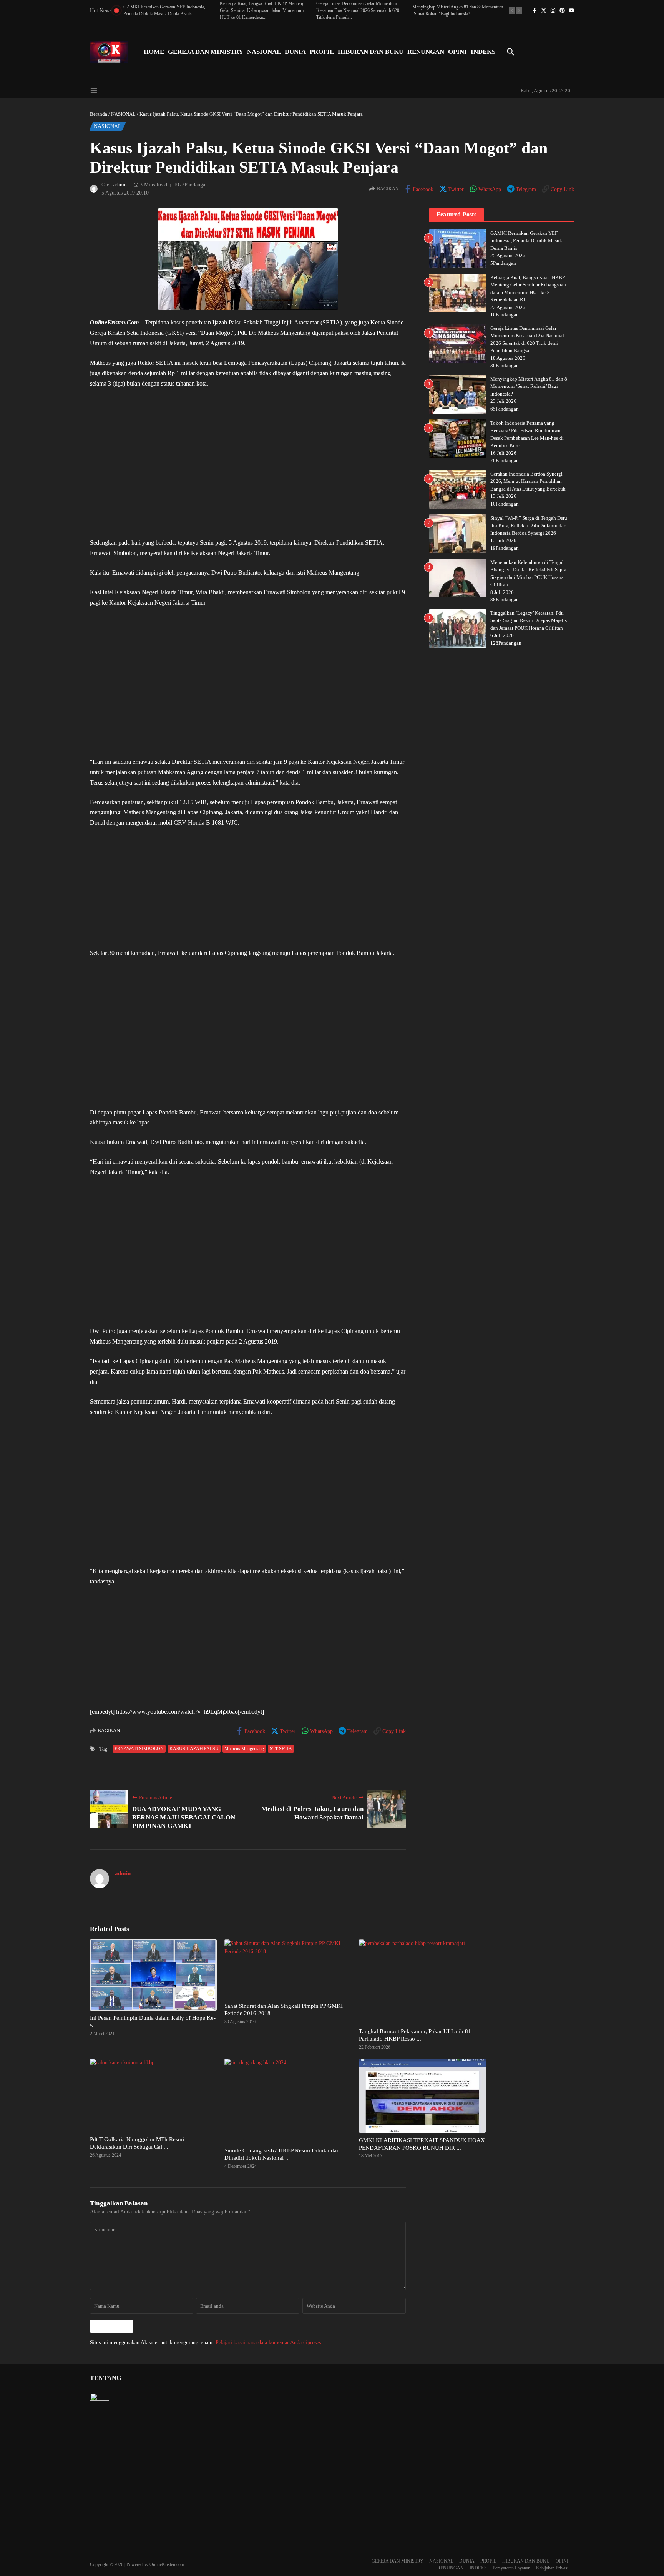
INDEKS (483, 52)
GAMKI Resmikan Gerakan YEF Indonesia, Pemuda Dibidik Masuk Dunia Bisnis (526, 241)
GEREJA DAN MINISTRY (206, 52)
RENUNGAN (426, 52)
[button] (512, 10)
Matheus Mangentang (244, 1749)
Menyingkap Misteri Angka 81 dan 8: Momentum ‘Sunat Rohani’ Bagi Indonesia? (530, 386)
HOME (154, 52)
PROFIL (322, 52)
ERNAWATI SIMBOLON (139, 1749)
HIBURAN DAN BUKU (371, 52)
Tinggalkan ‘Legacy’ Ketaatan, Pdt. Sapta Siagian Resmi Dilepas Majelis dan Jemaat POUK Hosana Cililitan (529, 620)
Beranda (99, 114)
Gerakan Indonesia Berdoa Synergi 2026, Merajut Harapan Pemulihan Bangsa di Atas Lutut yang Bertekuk (528, 481)
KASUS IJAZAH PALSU (194, 1749)
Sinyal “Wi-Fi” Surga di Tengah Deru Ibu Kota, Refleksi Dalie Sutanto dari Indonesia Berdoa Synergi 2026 (529, 526)
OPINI (457, 52)
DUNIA (295, 52)
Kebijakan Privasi (552, 2568)
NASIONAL (264, 52)
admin (120, 185)
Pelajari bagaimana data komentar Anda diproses (268, 2342)
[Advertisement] (248, 463)
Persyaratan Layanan (511, 2568)
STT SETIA (281, 1749)
